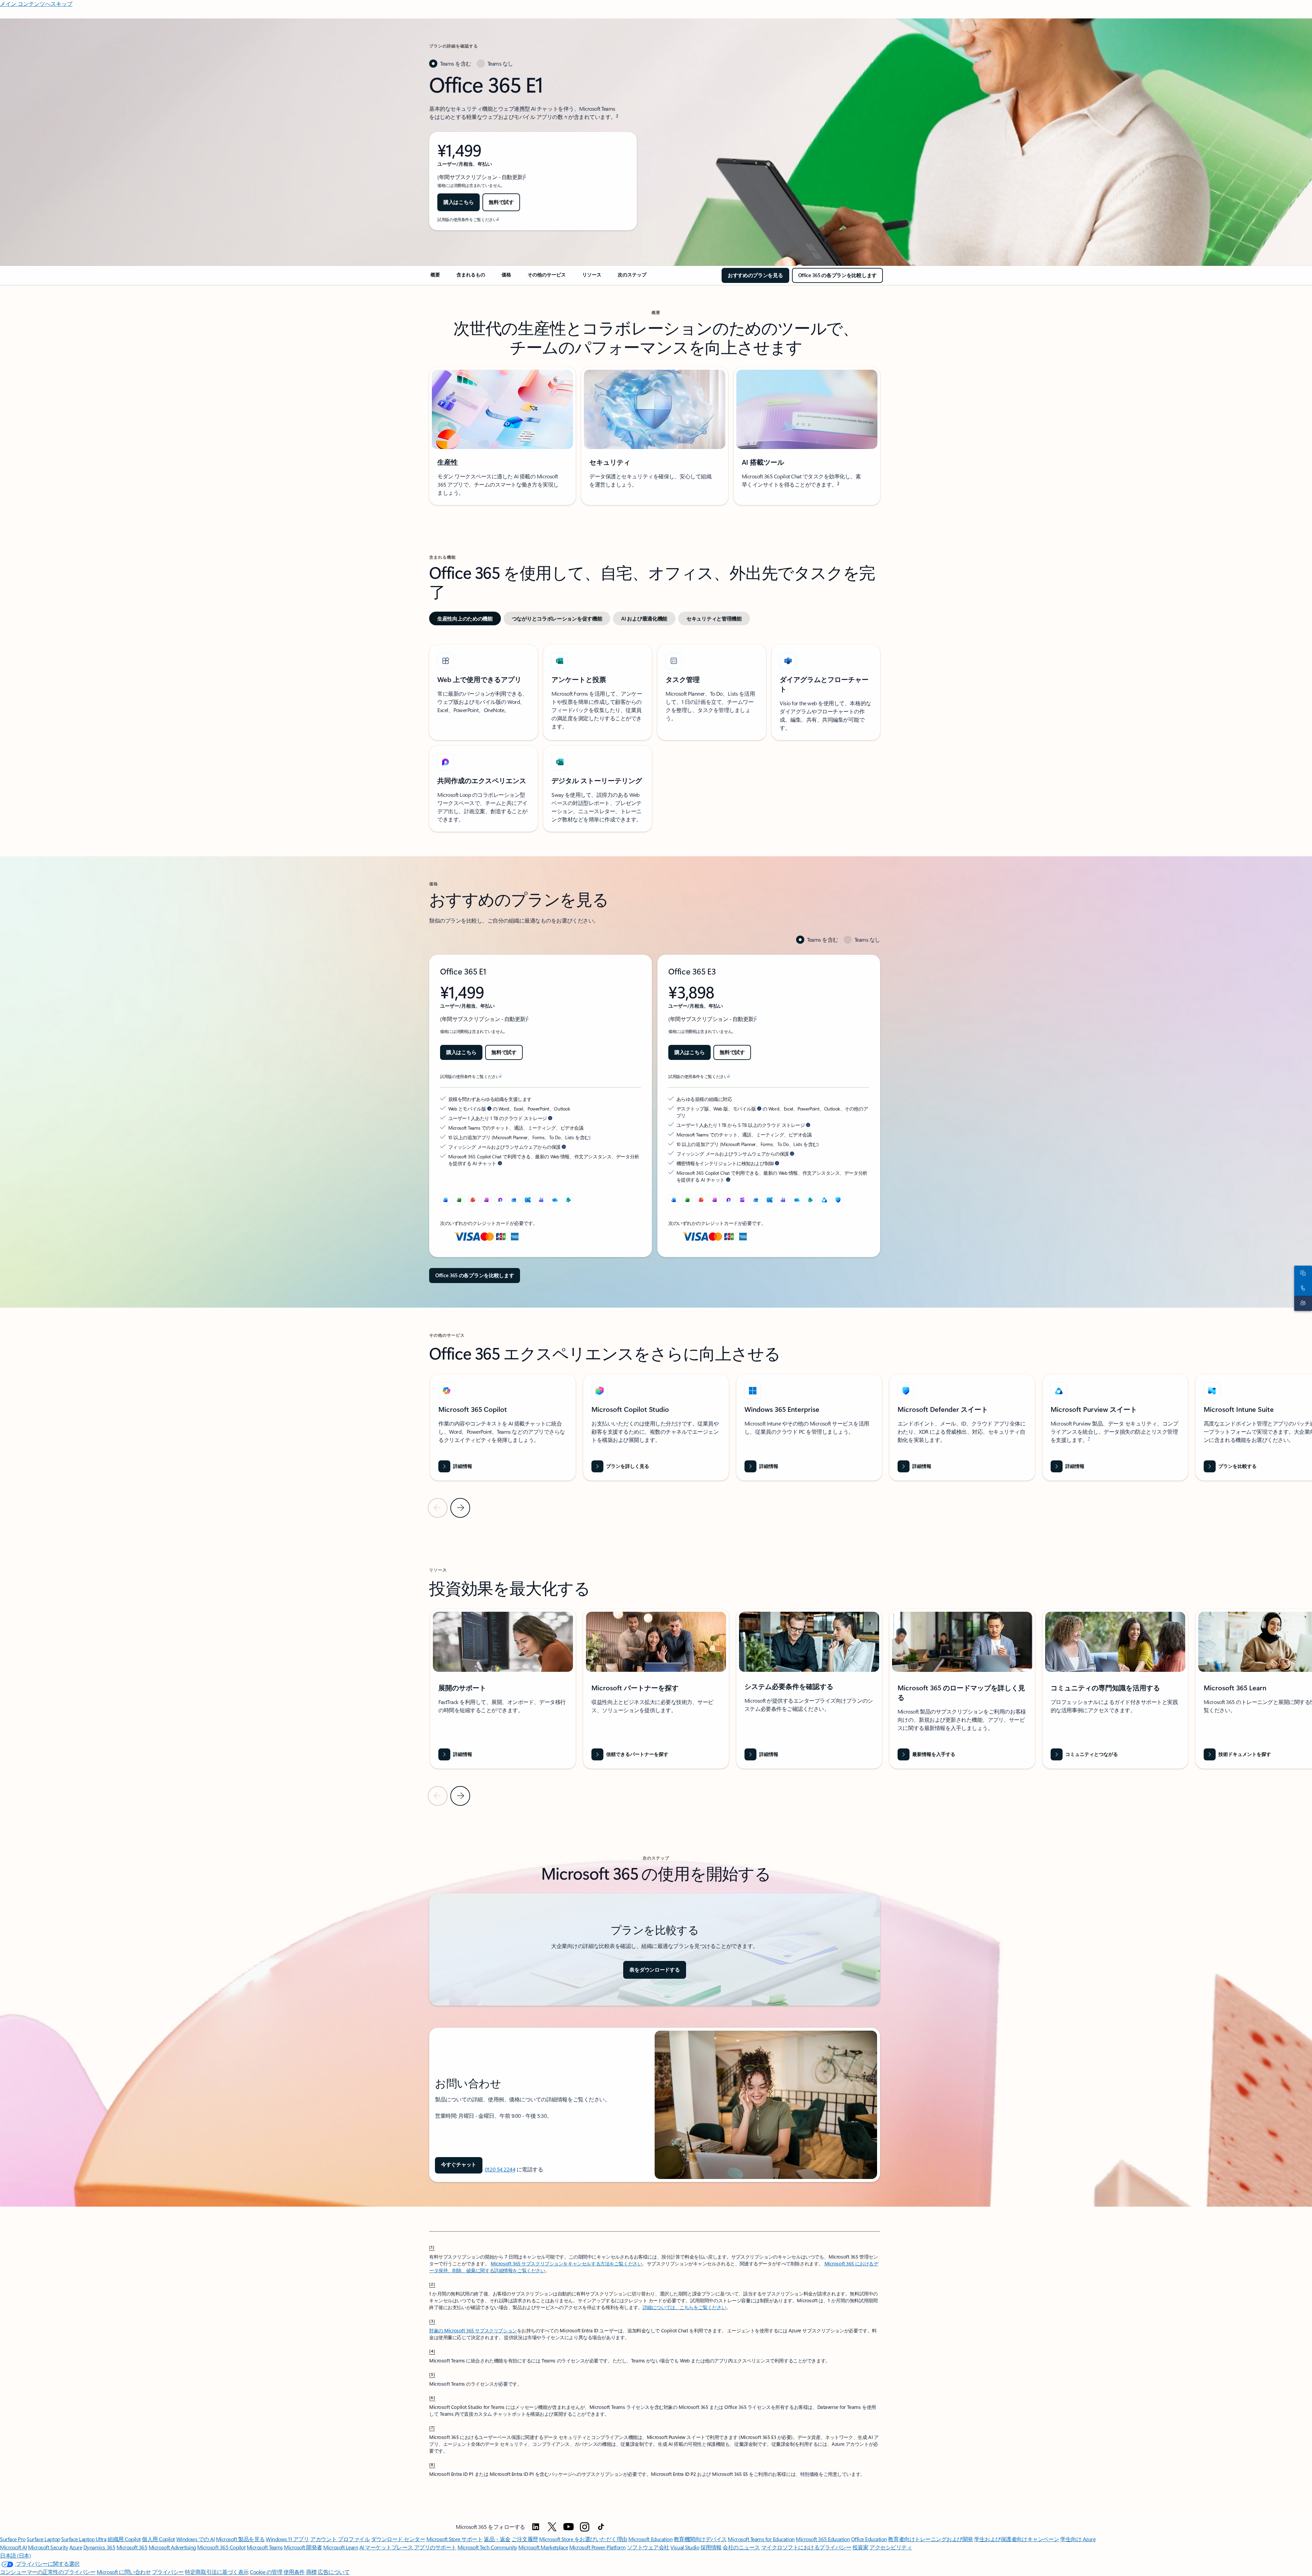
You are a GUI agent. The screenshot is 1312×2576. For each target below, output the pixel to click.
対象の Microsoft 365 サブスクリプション (473, 2330)
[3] (432, 2321)
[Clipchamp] (742, 1200)
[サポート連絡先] (1302, 1303)
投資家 (860, 2547)
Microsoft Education (650, 2539)
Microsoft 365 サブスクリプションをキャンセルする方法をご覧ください (566, 2264)
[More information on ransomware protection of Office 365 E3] (792, 1154)
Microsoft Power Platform (597, 2547)
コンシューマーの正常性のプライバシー (48, 2572)
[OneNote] (715, 1200)
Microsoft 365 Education (823, 2539)
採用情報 (711, 2547)
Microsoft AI (13, 2547)
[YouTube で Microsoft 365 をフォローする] (569, 2527)
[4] (432, 2351)
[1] (432, 2247)
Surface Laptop (43, 2539)
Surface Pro (13, 2539)
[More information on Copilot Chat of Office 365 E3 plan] (728, 1180)
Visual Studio (685, 2547)
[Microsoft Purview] (824, 1200)
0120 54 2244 (500, 2169)
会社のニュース (741, 2547)
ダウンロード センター (398, 2539)
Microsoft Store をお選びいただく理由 (583, 2539)
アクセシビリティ (891, 2547)
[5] (432, 2374)
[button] (459, 2165)
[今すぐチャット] (1302, 1273)
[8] (432, 2464)
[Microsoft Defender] (838, 1200)
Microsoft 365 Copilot (221, 2547)
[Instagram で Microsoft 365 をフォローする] (585, 2527)
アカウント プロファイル (340, 2539)
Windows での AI (196, 2539)
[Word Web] (446, 1200)
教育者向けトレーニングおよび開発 (930, 2539)
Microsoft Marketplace (543, 2547)
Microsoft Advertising (172, 2547)
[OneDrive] (555, 1200)
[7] (432, 2427)
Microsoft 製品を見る (240, 2539)
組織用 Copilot (124, 2539)
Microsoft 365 (132, 2547)
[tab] (450, 64)
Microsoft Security (48, 2547)
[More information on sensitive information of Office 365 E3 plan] (777, 1163)
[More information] (489, 1108)
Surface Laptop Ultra (84, 2539)
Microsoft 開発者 (303, 2547)
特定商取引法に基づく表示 (217, 2572)
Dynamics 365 (99, 2547)
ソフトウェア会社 (648, 2547)
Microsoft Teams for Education (761, 2539)
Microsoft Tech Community (487, 2547)
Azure (76, 2547)
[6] (432, 2397)
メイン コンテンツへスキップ (36, 4)
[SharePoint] (569, 1200)
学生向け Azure (1078, 2539)
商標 (311, 2572)
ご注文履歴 (525, 2539)
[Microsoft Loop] (500, 1200)
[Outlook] (514, 1200)
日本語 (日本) (15, 2555)
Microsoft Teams (265, 2547)
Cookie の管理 (266, 2572)
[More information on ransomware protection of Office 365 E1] (564, 1147)
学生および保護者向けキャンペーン (1016, 2539)
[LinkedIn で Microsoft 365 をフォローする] (536, 2527)
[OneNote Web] (487, 1200)
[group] (503, 1427)
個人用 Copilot (158, 2539)
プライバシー (168, 2572)
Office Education (869, 2539)
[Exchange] (528, 1200)
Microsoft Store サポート (454, 2539)
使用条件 (294, 2572)
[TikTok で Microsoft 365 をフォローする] (601, 2527)
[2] (432, 2284)
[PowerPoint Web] (473, 1200)
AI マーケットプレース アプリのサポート (408, 2547)
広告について (334, 2572)
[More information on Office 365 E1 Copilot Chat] (500, 1163)
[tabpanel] (533, 151)
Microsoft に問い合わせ (124, 2572)
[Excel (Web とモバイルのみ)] (459, 1200)
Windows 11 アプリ (287, 2539)
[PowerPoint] (701, 1200)
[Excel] (687, 1200)
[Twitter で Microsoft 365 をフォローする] (552, 2527)
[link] (435, 277)
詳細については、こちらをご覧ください (684, 2307)
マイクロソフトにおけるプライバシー (806, 2547)
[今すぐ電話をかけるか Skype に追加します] (1302, 1288)
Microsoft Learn (341, 2547)
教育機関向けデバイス (700, 2539)
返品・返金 (497, 2539)
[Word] (674, 1200)
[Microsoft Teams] (541, 1200)
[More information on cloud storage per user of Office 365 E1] (550, 1118)
